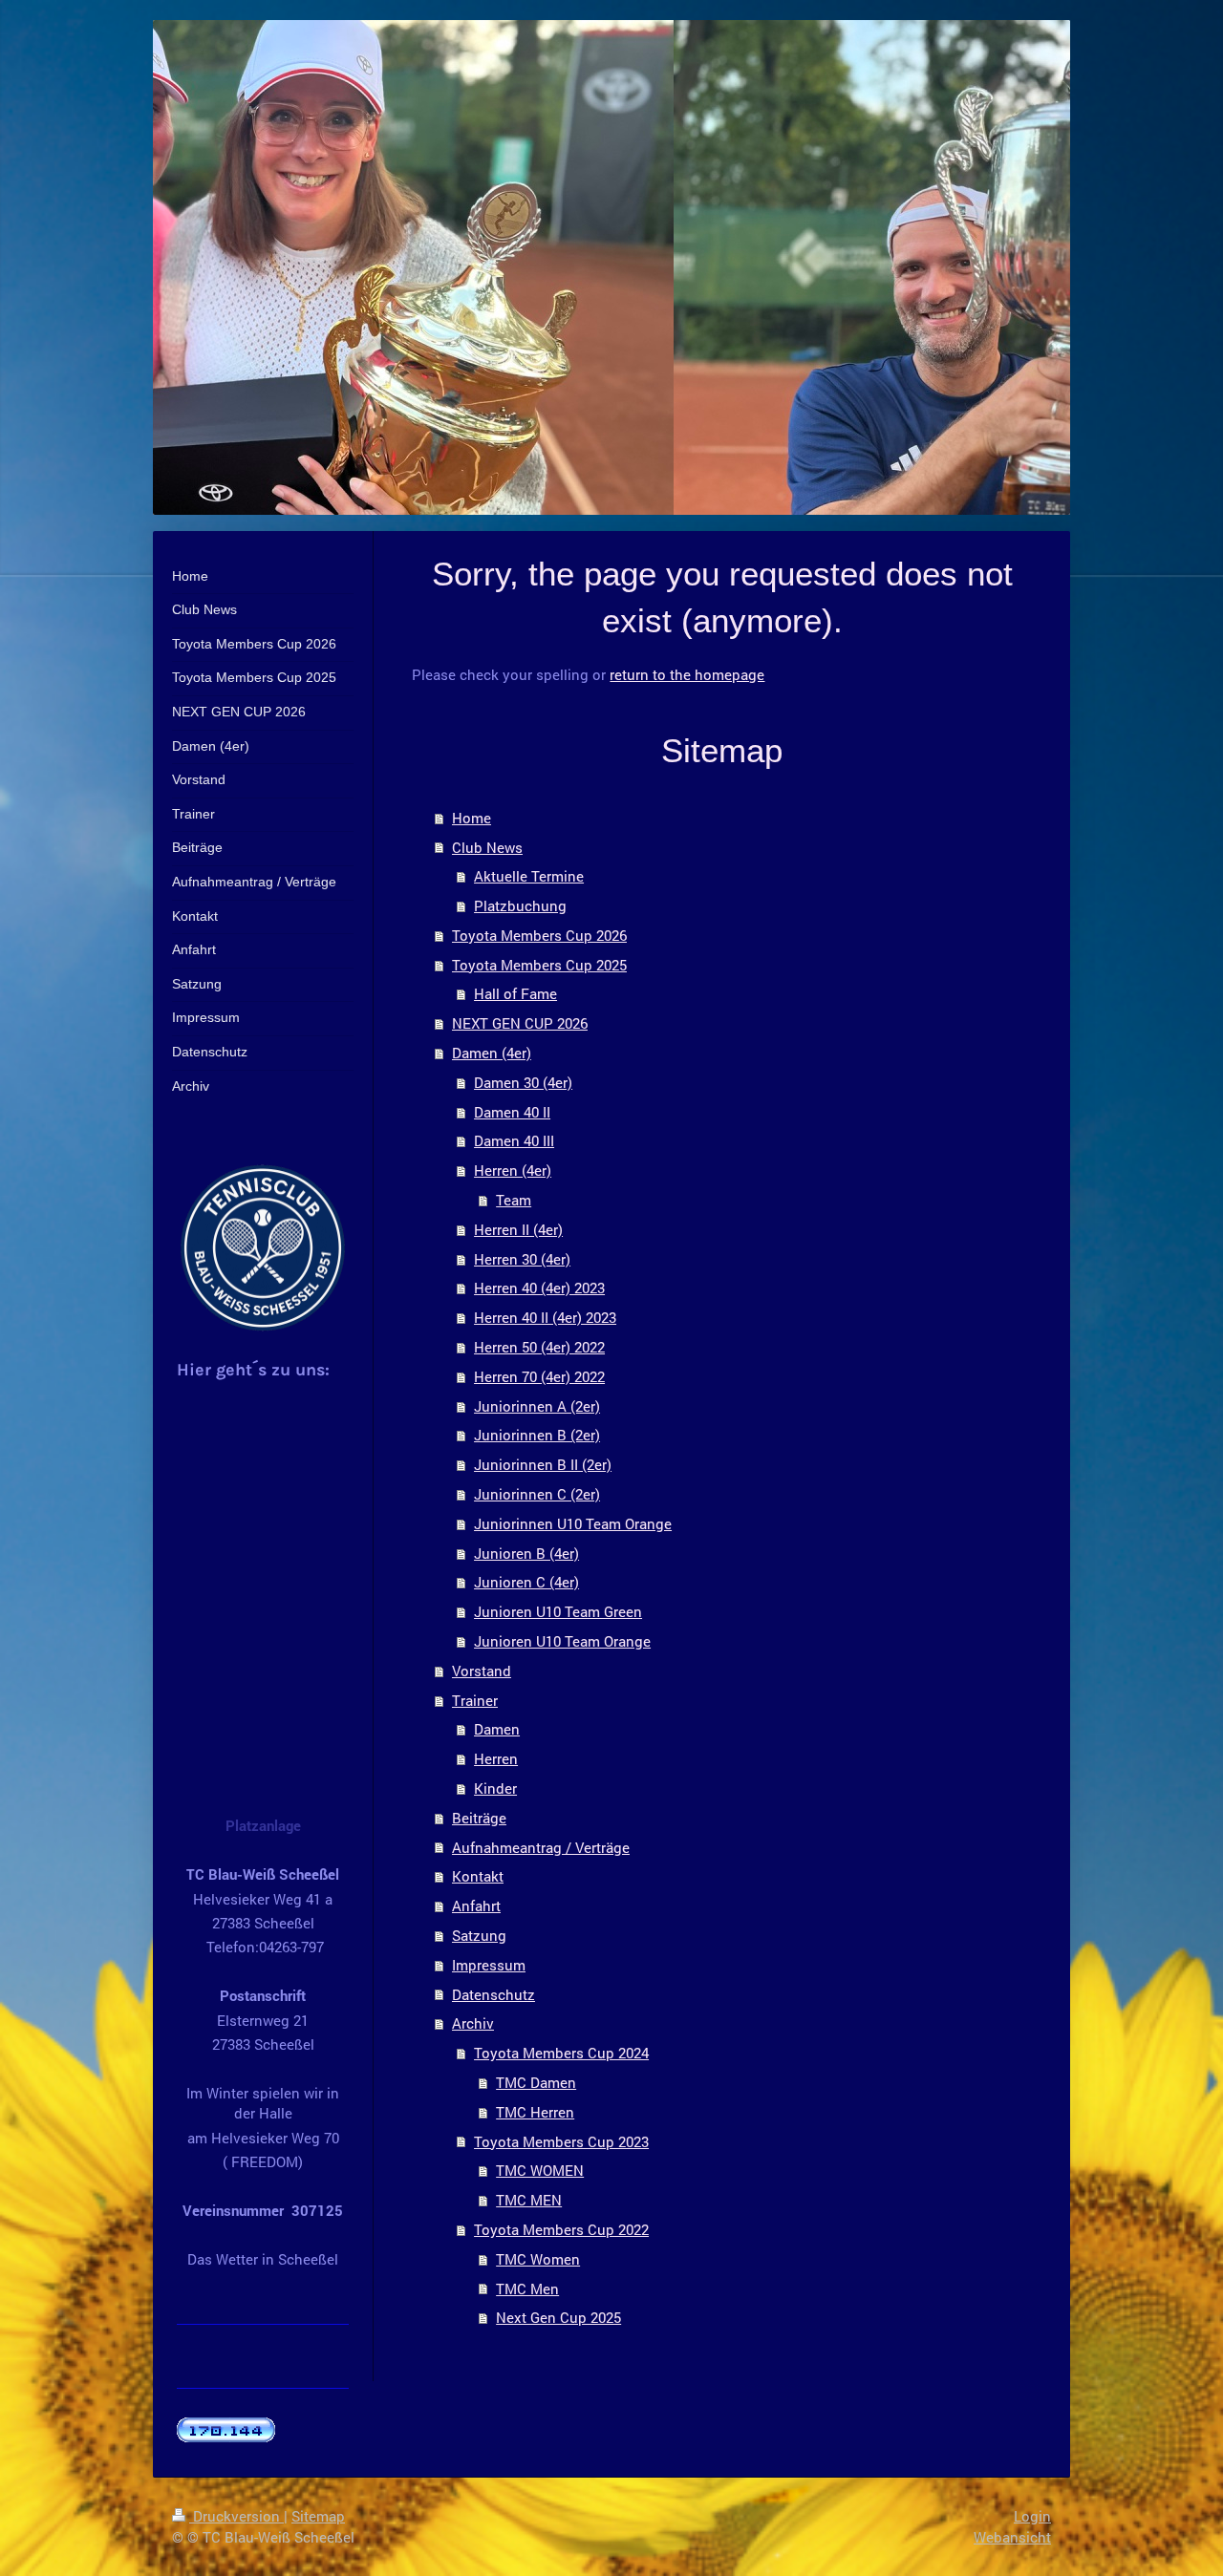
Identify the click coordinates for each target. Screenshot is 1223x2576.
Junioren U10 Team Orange (562, 1641)
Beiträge (479, 1818)
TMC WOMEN (540, 2170)
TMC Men (527, 2289)
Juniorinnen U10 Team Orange (573, 1523)
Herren (496, 1758)
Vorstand (482, 1671)
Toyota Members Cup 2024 (561, 2053)
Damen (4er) (492, 1053)
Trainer (475, 1700)
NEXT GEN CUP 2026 (520, 1023)
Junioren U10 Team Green (558, 1611)
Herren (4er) (513, 1170)
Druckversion (236, 2516)
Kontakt (478, 1876)
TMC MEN (529, 2200)
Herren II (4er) (518, 1229)
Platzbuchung (520, 905)
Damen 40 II (512, 1112)
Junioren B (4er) (526, 1553)
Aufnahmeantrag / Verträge (541, 1847)
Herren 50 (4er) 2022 (539, 1347)
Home (472, 818)
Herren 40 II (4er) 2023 (545, 1317)
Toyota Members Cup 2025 (539, 965)
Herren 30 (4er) (522, 1259)
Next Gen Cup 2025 (558, 2317)
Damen (497, 1729)
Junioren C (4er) (526, 1582)
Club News (487, 847)
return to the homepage (687, 674)
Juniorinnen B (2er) (537, 1435)
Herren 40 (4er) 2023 (539, 1288)
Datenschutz (493, 1994)
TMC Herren (535, 2112)
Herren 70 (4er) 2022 (539, 1376)
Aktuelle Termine (529, 876)
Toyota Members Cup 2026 (539, 935)
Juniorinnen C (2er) (537, 1494)
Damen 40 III (514, 1140)
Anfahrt (476, 1905)
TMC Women (538, 2259)
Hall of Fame (515, 993)
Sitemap (318, 2516)
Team (514, 1200)
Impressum (489, 1965)
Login (1032, 2516)
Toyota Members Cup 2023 (561, 2141)
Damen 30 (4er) (523, 1082)
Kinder (495, 1788)
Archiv (473, 2023)
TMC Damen (536, 2082)
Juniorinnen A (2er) (537, 1406)
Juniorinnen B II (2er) (543, 1464)
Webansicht (1012, 2537)
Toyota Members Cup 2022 (561, 2229)
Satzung (479, 1935)
